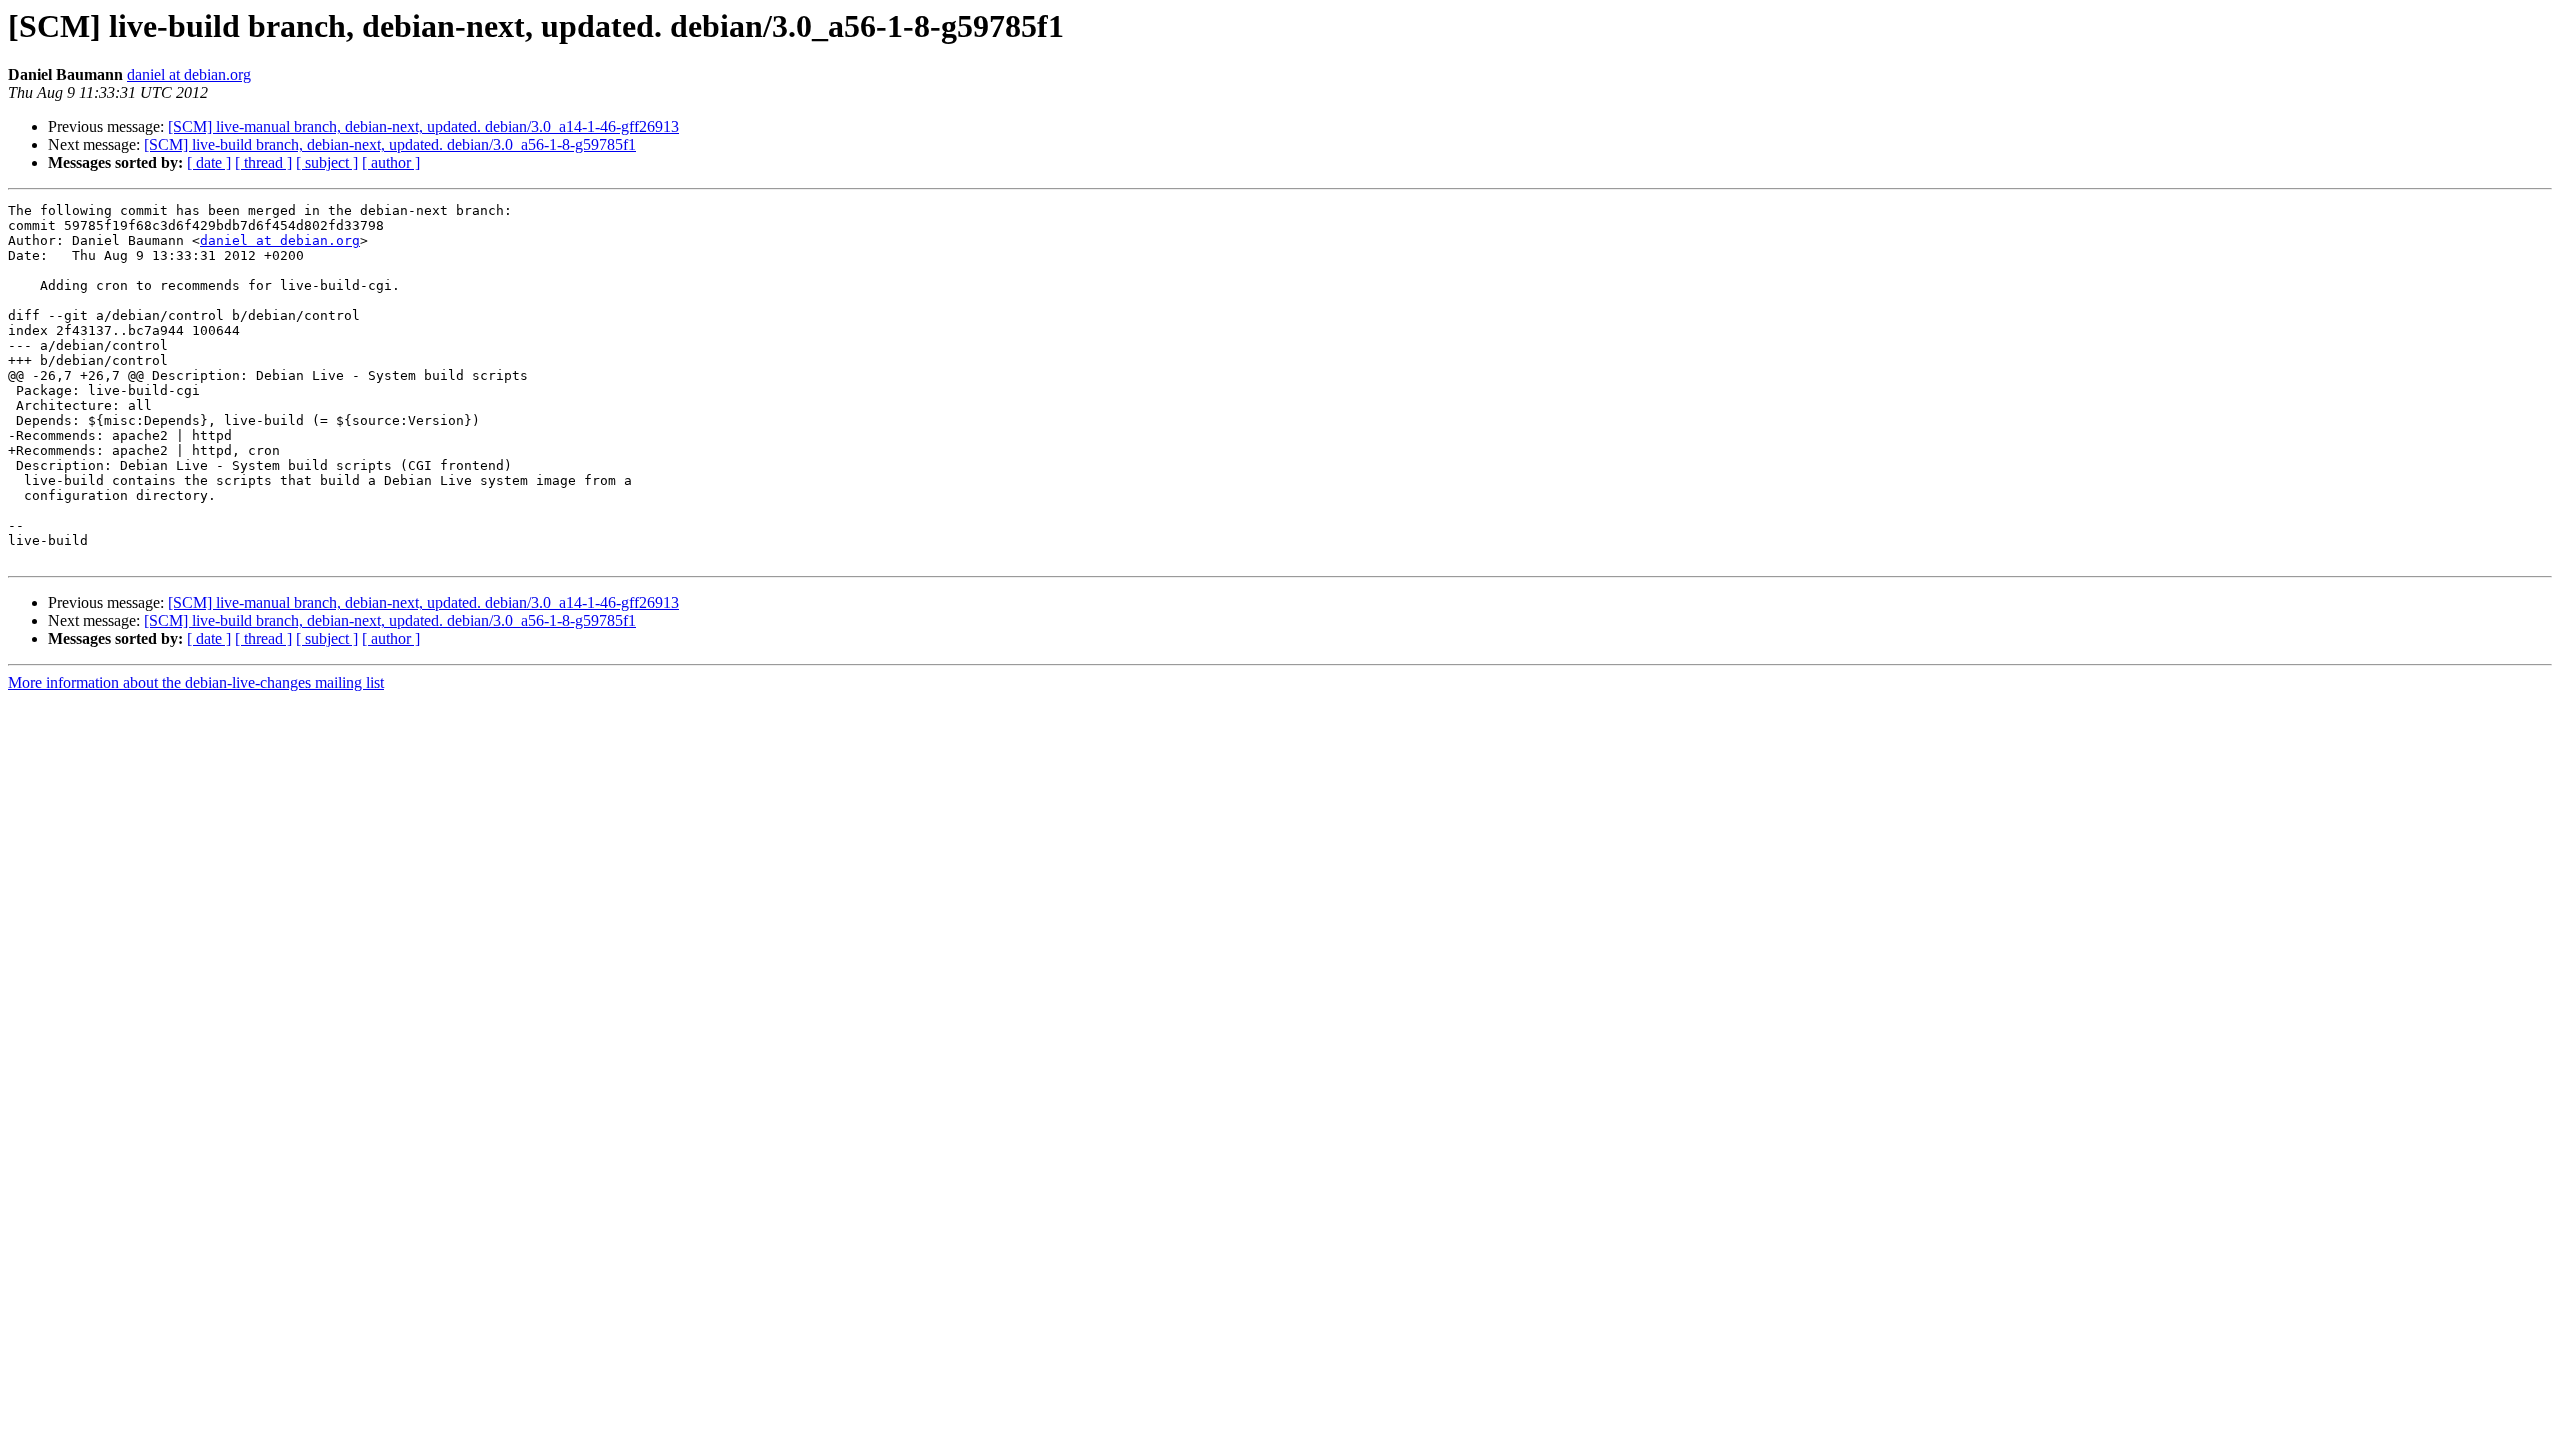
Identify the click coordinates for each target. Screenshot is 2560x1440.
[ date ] (209, 162)
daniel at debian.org (189, 74)
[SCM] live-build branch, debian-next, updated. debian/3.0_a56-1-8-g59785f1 (390, 144)
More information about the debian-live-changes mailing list (196, 682)
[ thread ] (263, 162)
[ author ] (391, 162)
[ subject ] (327, 162)
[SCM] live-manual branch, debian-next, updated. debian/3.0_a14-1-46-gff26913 (423, 126)
